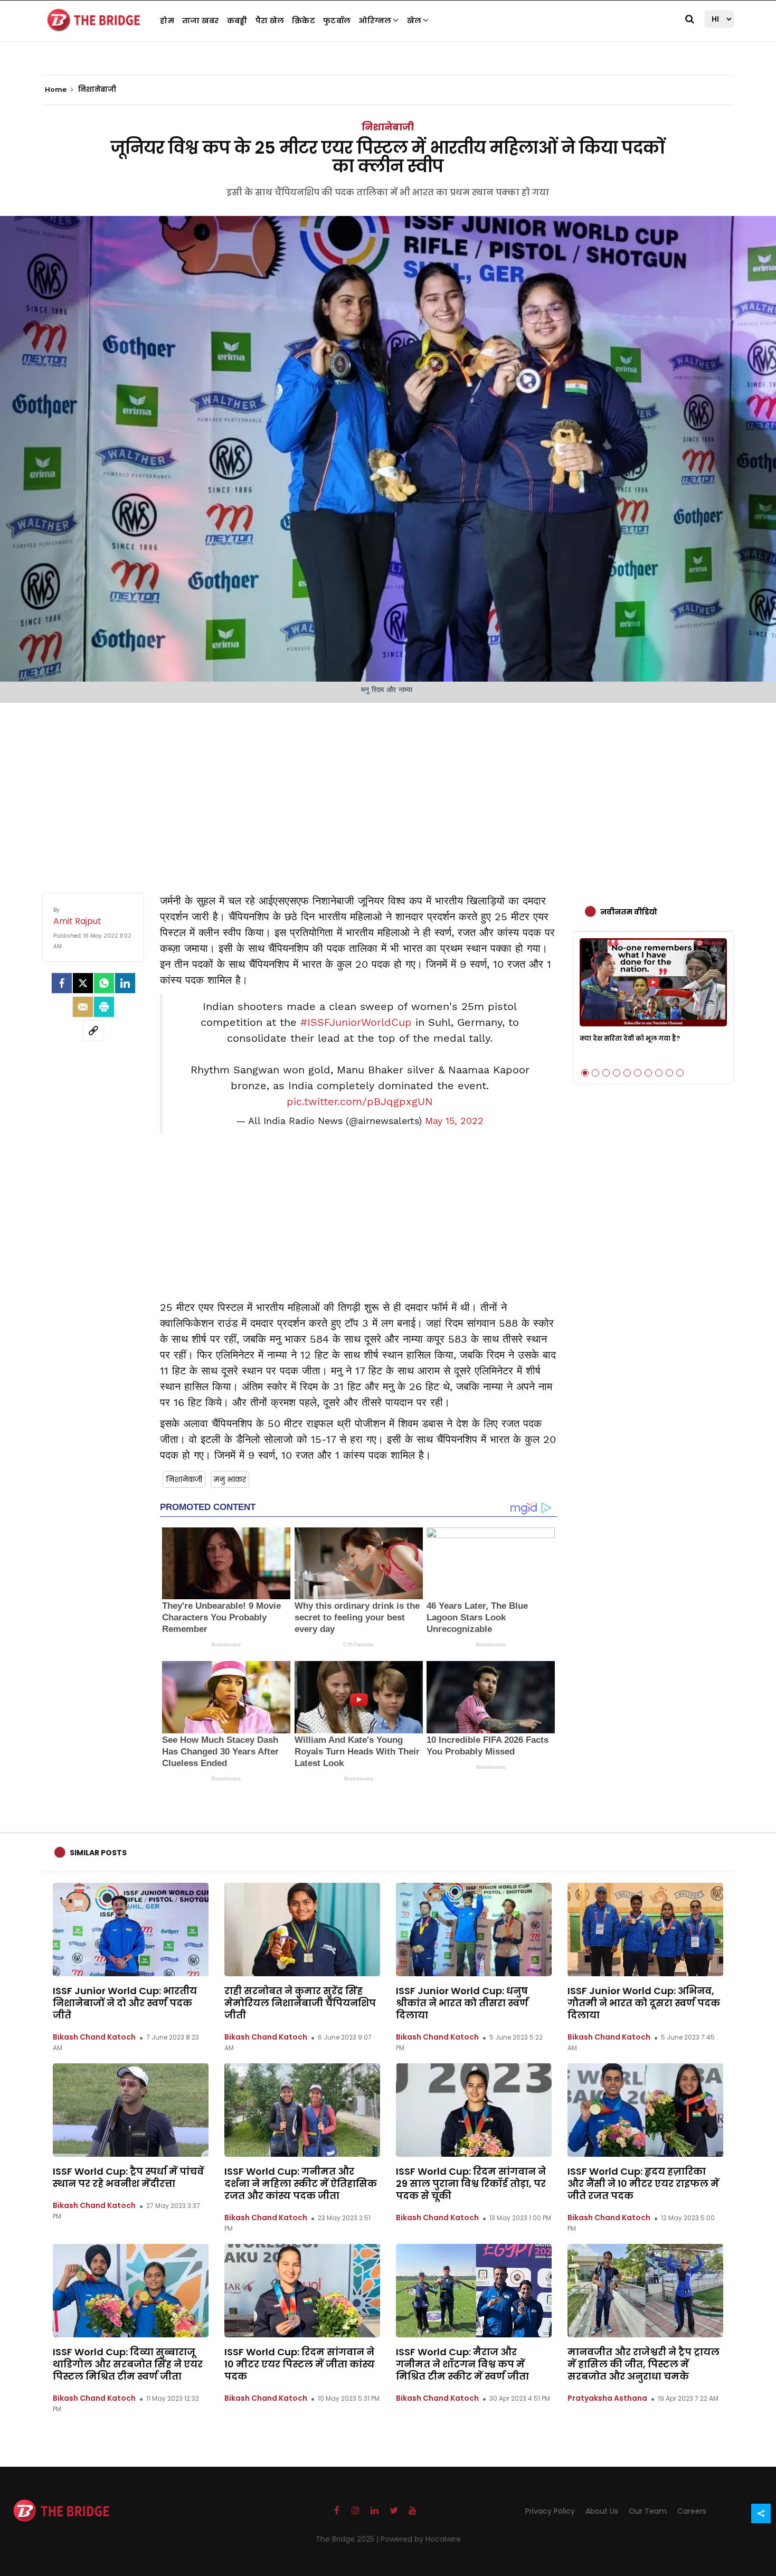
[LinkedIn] (125, 983)
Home (56, 90)
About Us (602, 2511)
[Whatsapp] (104, 983)
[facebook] (62, 983)
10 (680, 1073)
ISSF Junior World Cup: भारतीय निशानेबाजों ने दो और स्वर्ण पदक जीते (125, 2003)
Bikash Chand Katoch (94, 2037)
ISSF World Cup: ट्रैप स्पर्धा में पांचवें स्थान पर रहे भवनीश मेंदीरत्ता (128, 2177)
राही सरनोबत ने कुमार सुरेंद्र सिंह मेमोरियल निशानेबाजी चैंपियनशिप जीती (300, 2003)
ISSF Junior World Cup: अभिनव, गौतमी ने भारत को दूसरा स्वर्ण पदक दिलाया (644, 2003)
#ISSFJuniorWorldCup (356, 1022)
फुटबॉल (337, 21)
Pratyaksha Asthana (607, 2398)
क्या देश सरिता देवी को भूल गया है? (630, 1038)
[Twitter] (83, 983)
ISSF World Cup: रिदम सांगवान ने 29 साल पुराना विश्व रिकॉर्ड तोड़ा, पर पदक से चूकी (471, 2183)
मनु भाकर (230, 1479)
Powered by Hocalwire (421, 2539)
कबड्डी (237, 21)
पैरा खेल (270, 21)
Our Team (648, 2511)
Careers (692, 2511)
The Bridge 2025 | (348, 2539)
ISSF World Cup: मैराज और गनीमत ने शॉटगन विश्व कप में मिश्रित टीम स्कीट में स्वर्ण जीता (462, 2364)
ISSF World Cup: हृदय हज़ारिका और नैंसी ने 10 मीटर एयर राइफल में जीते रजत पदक (643, 2183)
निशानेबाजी (388, 127)
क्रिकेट (304, 21)
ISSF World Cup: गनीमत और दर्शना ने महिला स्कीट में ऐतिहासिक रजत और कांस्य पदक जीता (301, 2183)
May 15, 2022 (454, 1121)
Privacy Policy (550, 2511)
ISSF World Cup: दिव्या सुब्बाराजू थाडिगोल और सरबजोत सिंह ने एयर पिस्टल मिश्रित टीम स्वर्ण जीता (128, 2364)
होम (167, 21)
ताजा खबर (201, 21)
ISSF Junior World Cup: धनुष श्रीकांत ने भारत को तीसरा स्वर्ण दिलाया (462, 2003)
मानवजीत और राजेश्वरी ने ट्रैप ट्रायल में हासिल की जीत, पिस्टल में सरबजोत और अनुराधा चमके (643, 2364)
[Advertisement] (388, 787)
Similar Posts (98, 1853)
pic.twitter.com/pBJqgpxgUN (360, 1101)
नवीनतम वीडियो (629, 912)
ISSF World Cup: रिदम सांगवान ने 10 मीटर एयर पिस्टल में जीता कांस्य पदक (300, 2364)
